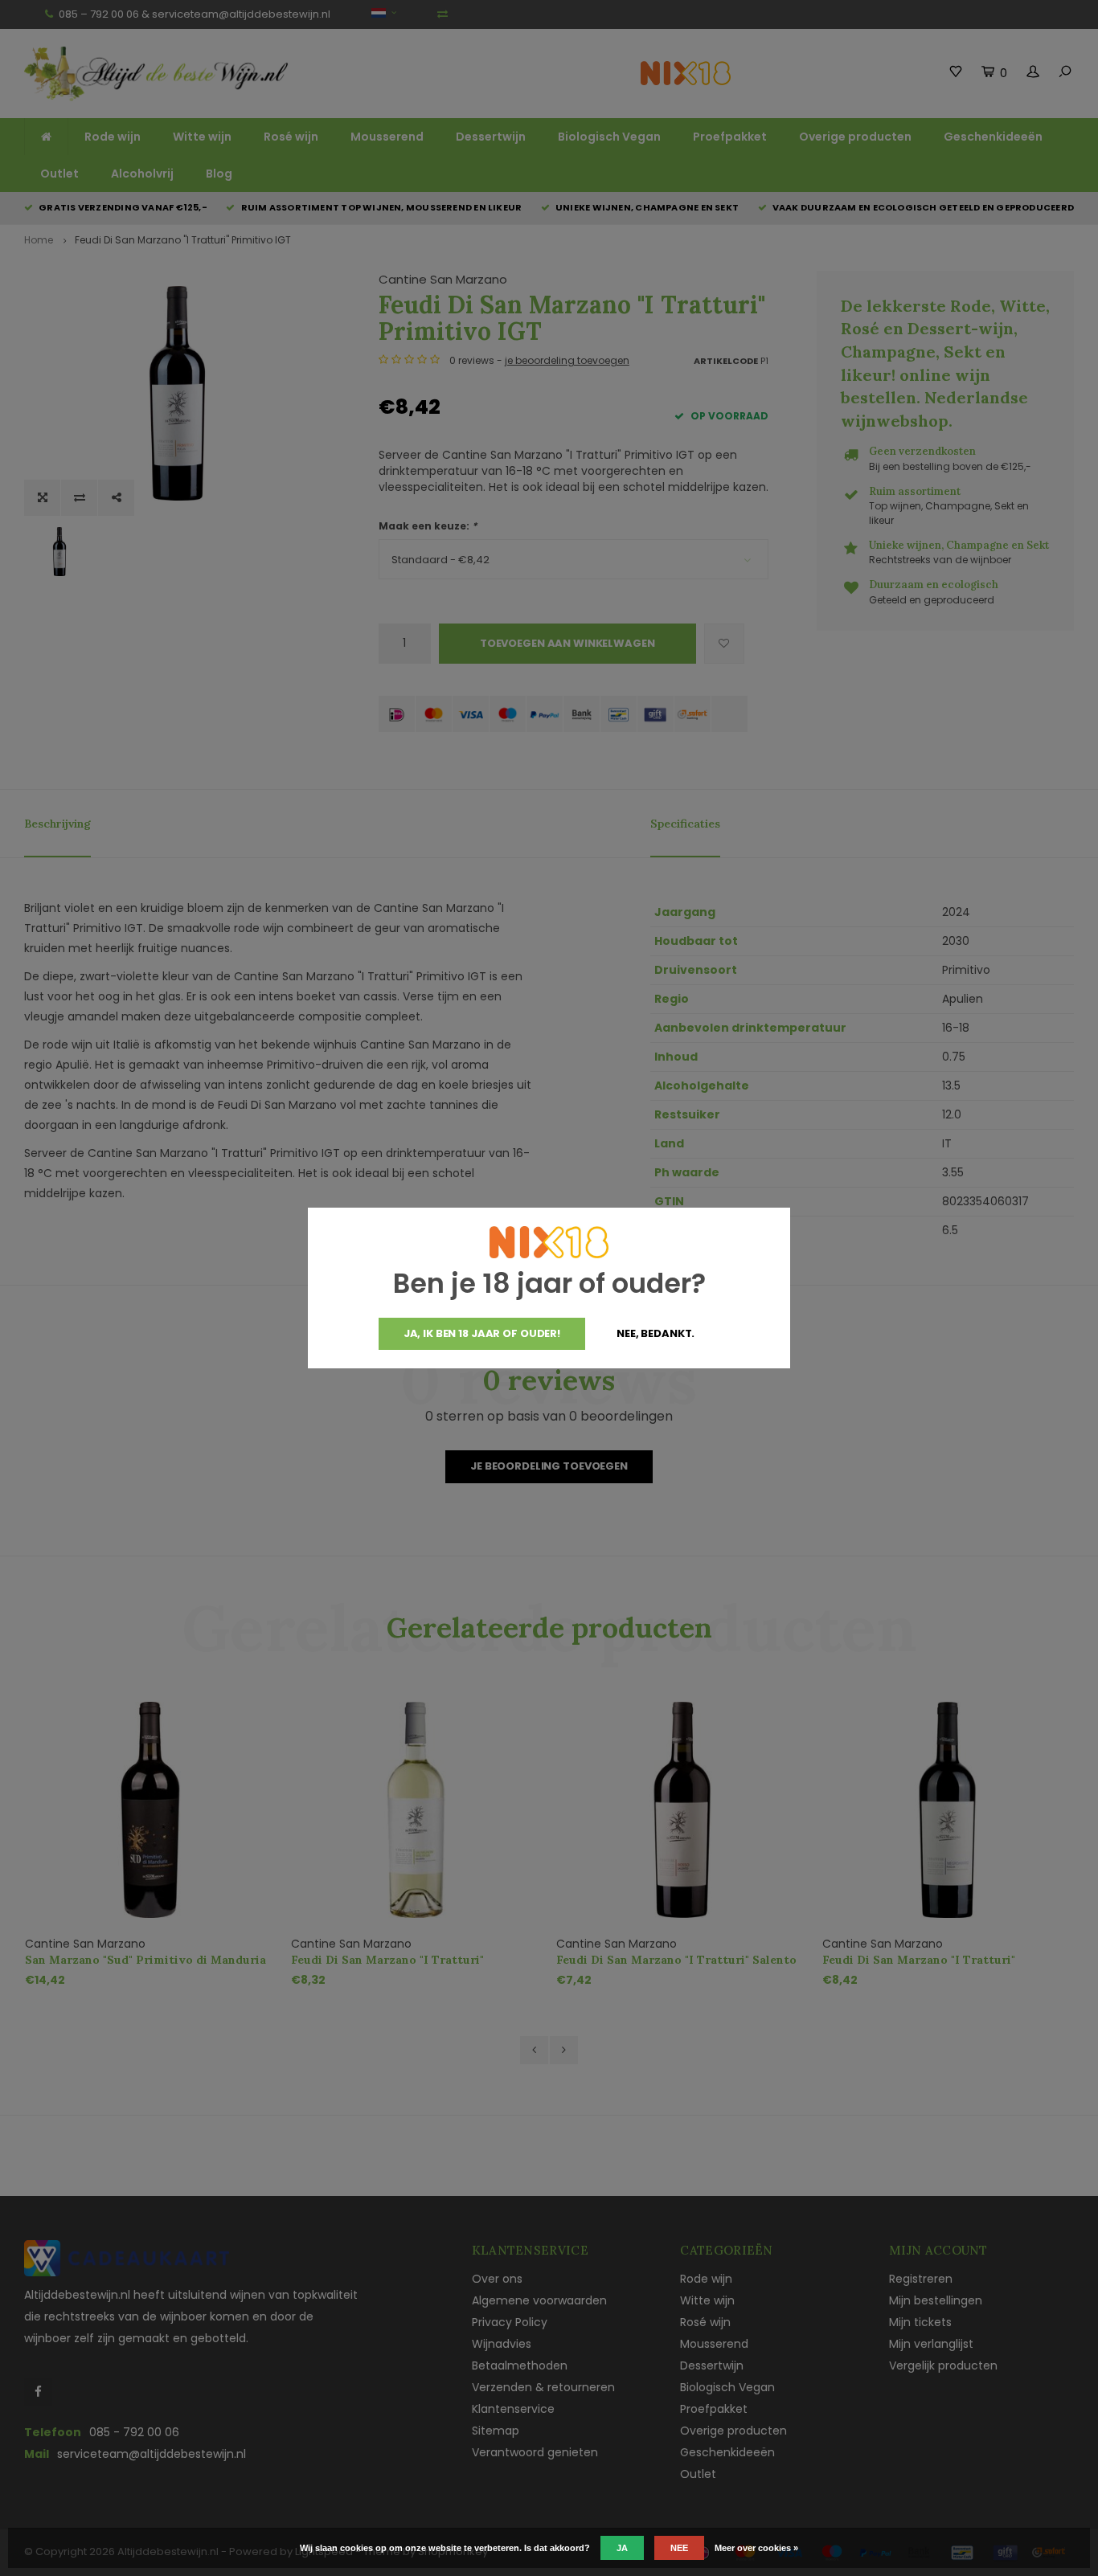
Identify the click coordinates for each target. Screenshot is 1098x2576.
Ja (622, 2548)
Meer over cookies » (756, 2548)
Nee (679, 2548)
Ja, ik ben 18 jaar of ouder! (482, 1333)
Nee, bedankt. (656, 1333)
